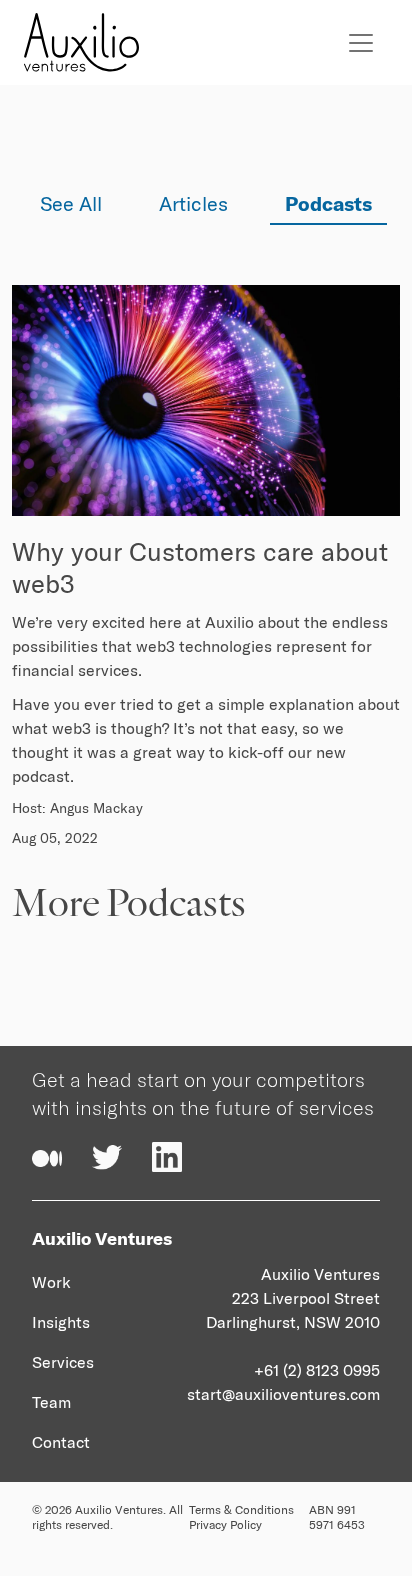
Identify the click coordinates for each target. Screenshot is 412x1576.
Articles (193, 203)
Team (51, 1402)
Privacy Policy (225, 1524)
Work (51, 1282)
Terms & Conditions (241, 1509)
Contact (61, 1442)
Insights (61, 1322)
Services (63, 1362)
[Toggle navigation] (361, 43)
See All (71, 203)
